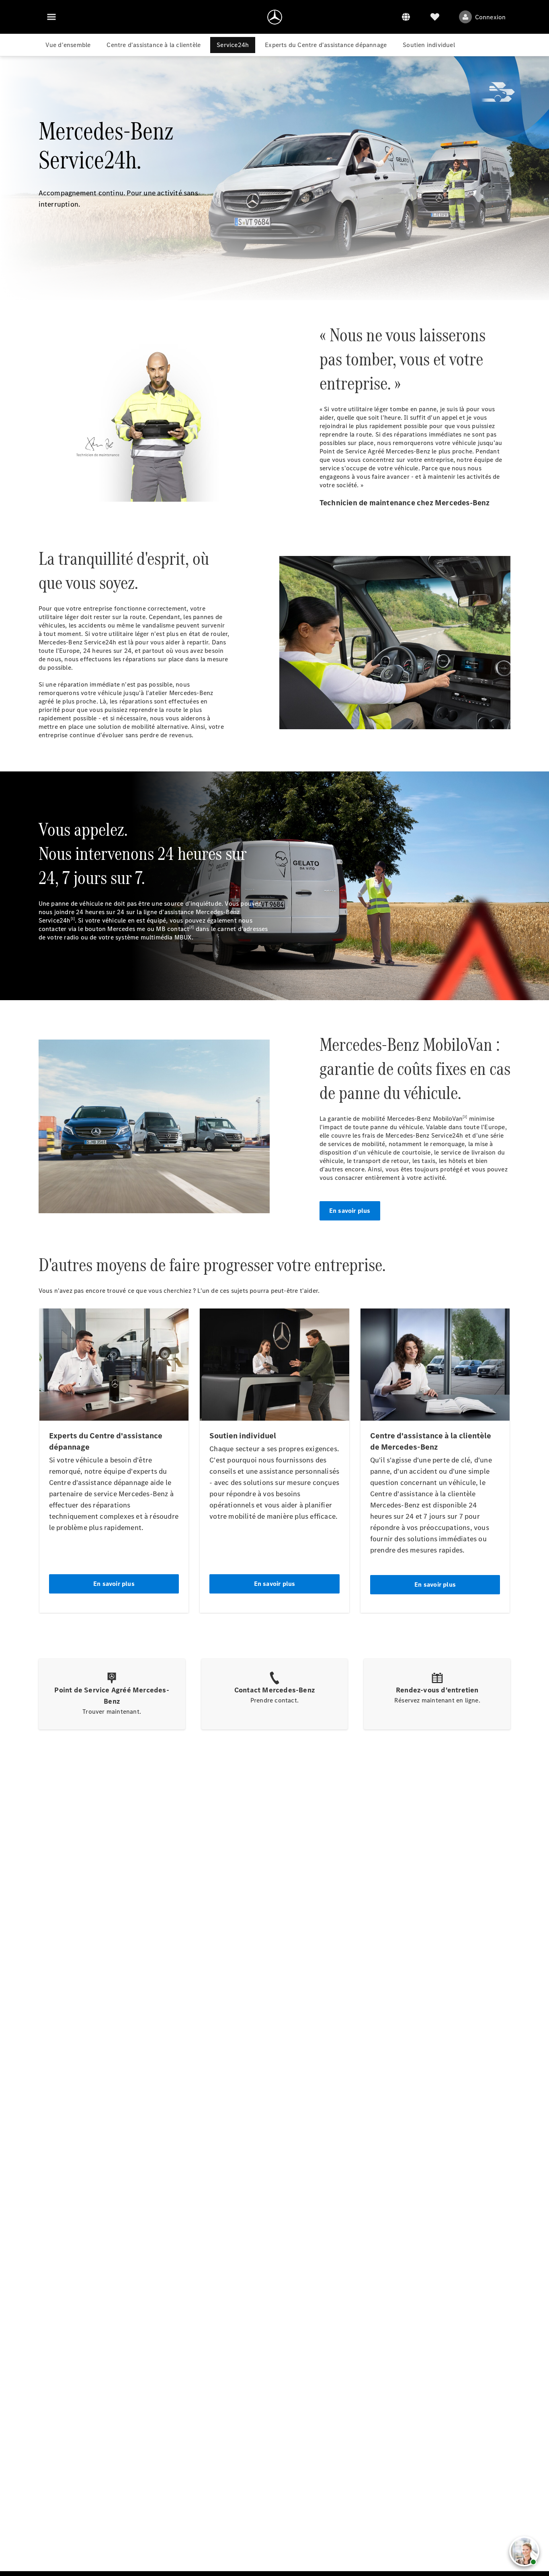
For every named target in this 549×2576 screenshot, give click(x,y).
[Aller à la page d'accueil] (275, 17)
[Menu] (51, 17)
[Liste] (435, 17)
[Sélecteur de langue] (406, 17)
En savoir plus (350, 1211)
